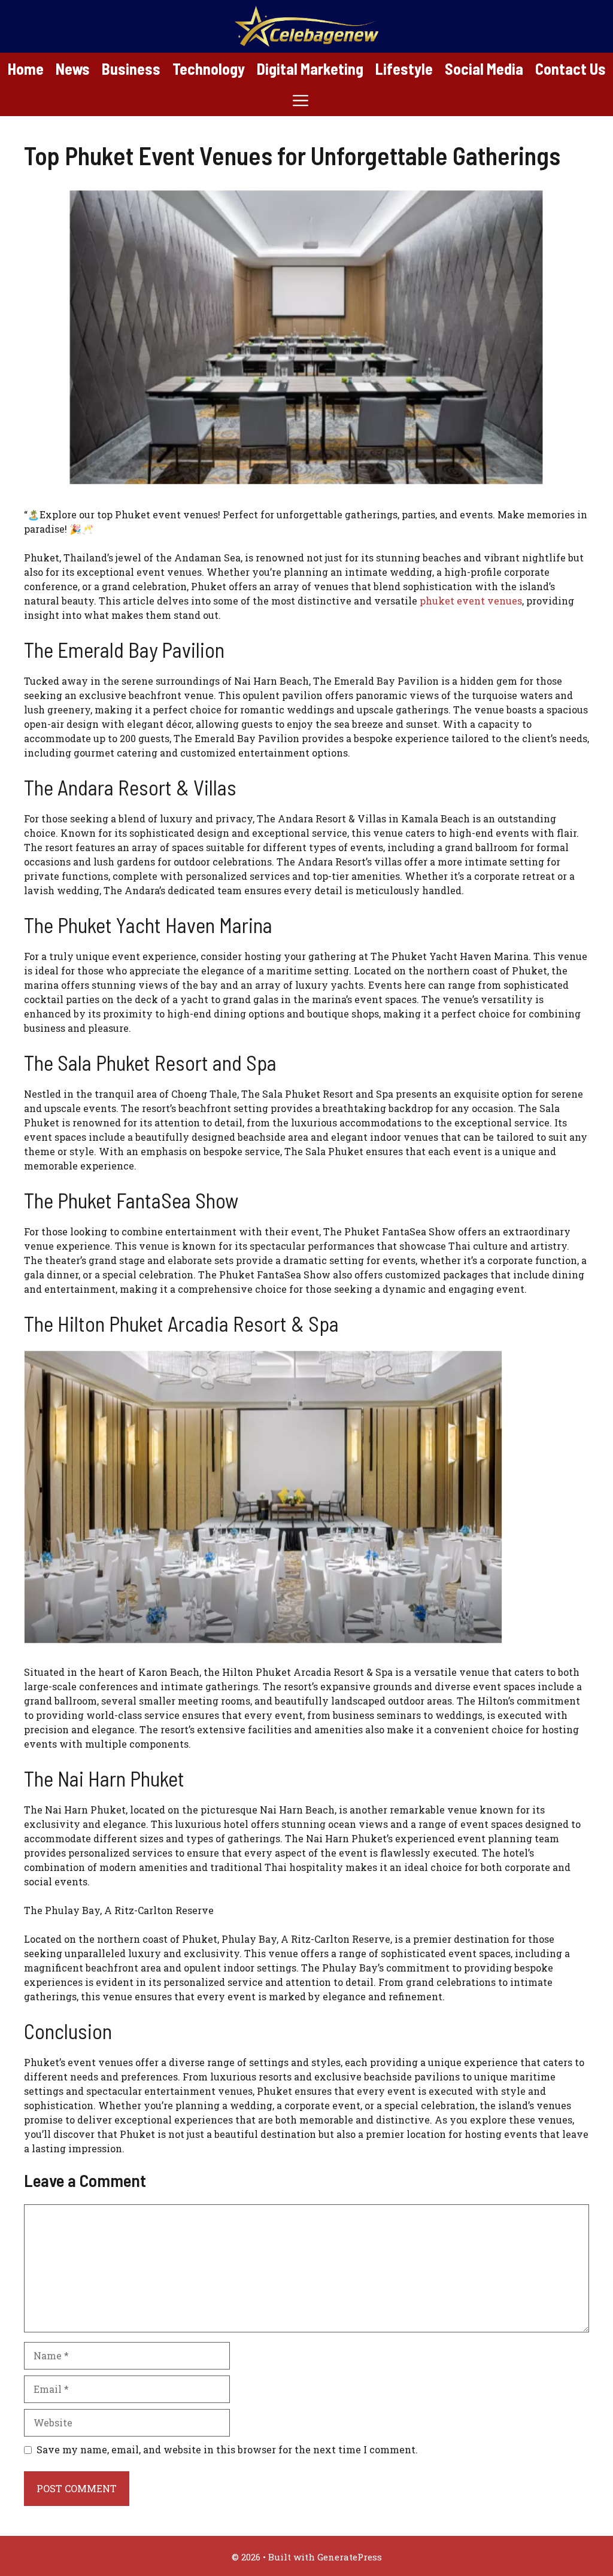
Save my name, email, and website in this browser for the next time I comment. (227, 2449)
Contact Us (570, 69)
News (73, 69)
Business (131, 69)
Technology (209, 69)
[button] (301, 100)
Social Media (484, 69)
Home (26, 69)
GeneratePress (350, 2557)
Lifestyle (404, 69)
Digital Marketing (310, 69)
